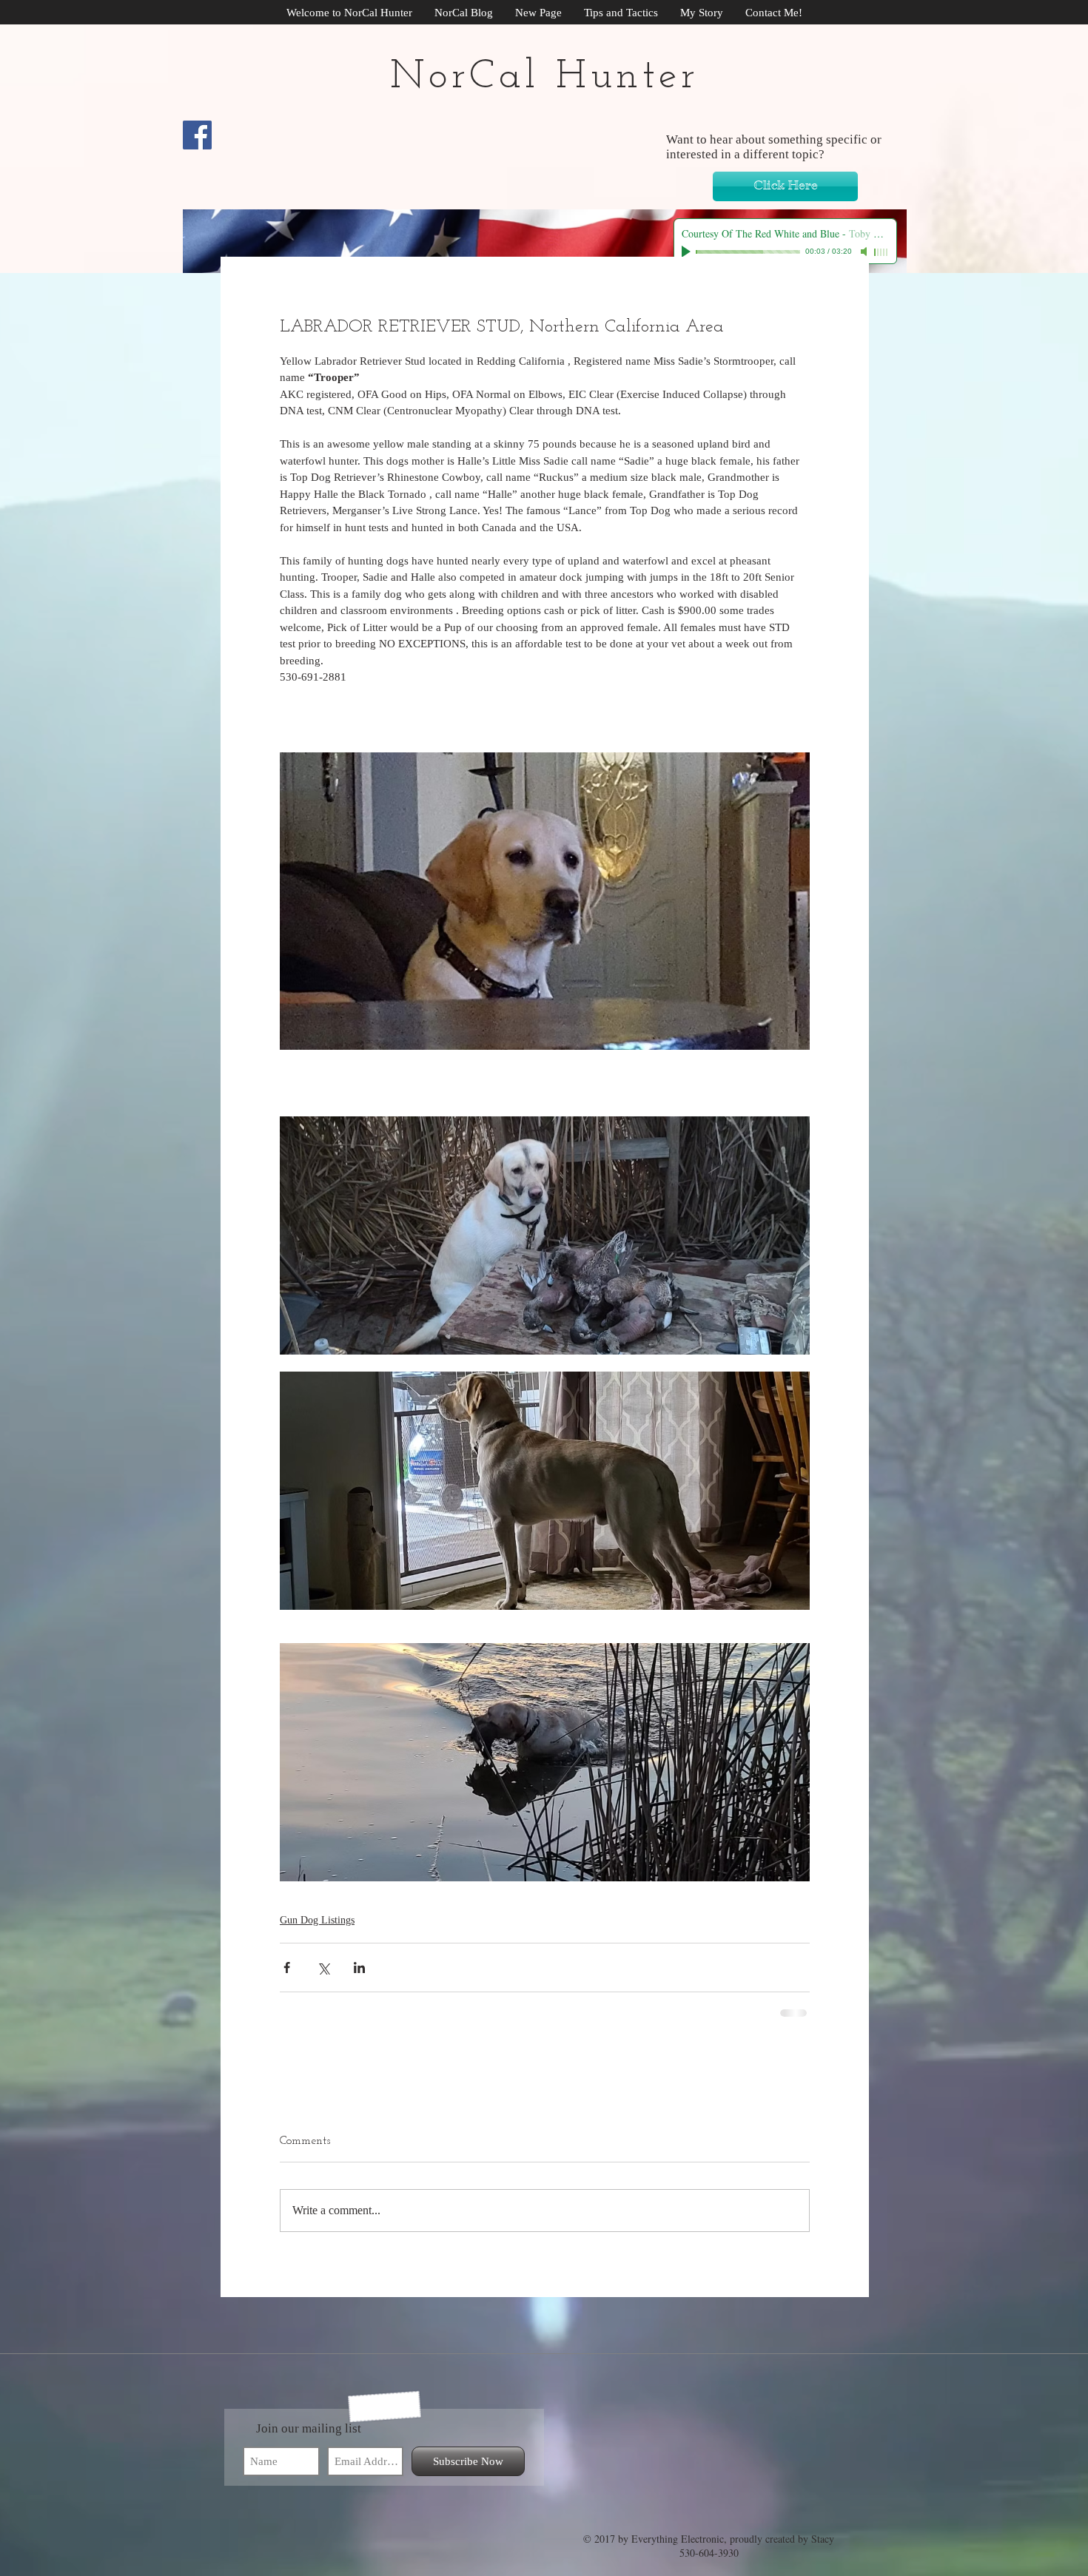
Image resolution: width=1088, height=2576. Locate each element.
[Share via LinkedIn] (359, 1968)
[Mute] (865, 252)
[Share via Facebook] (287, 1968)
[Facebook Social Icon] (197, 135)
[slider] (882, 252)
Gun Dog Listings (317, 1920)
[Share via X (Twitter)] (323, 1968)
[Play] (688, 252)
